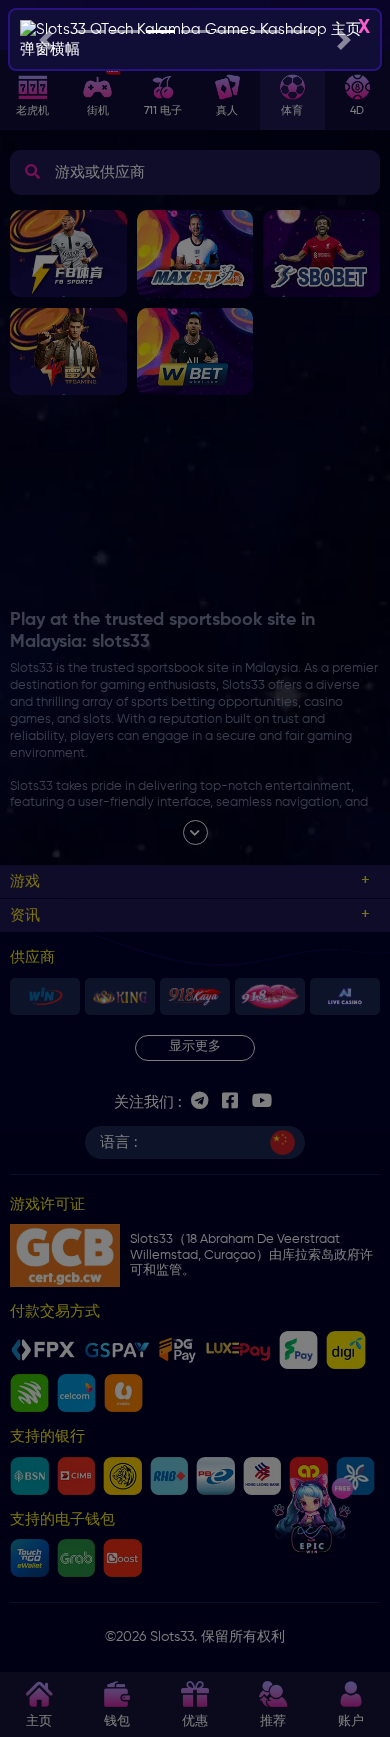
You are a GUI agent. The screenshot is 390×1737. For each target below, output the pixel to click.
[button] (46, 39)
